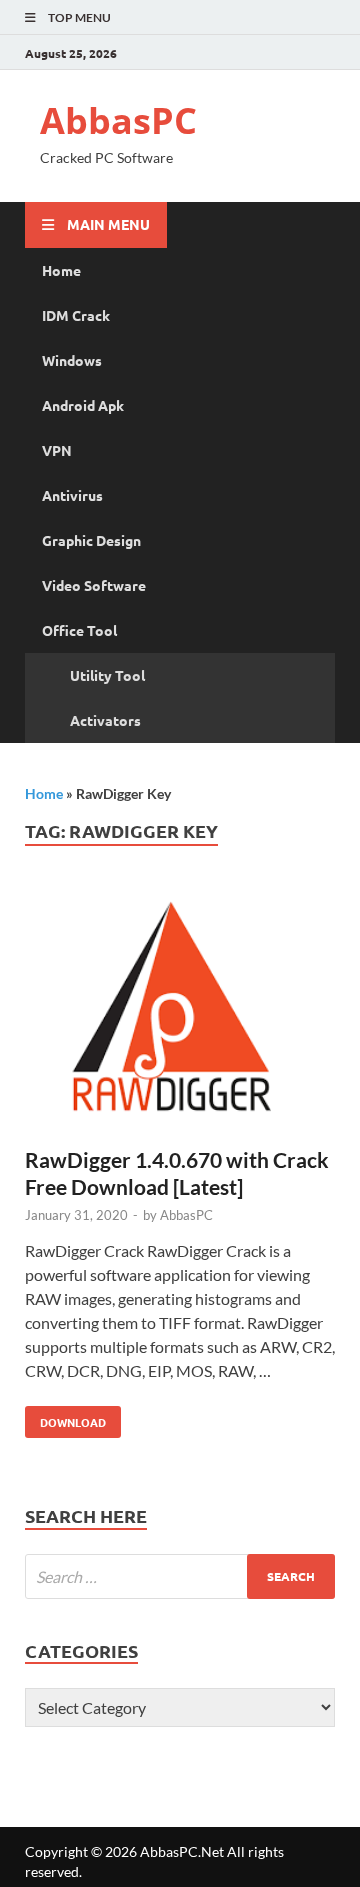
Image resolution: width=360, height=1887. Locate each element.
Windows (72, 360)
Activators (105, 720)
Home (61, 270)
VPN (57, 450)
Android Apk (83, 405)
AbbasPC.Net (182, 1851)
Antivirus (72, 495)
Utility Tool (107, 675)
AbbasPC (118, 120)
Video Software (94, 585)
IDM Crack (76, 315)
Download (65, 1418)
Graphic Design (91, 540)
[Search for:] (180, 1576)
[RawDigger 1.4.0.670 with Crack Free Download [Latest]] (180, 1015)
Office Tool (79, 630)
